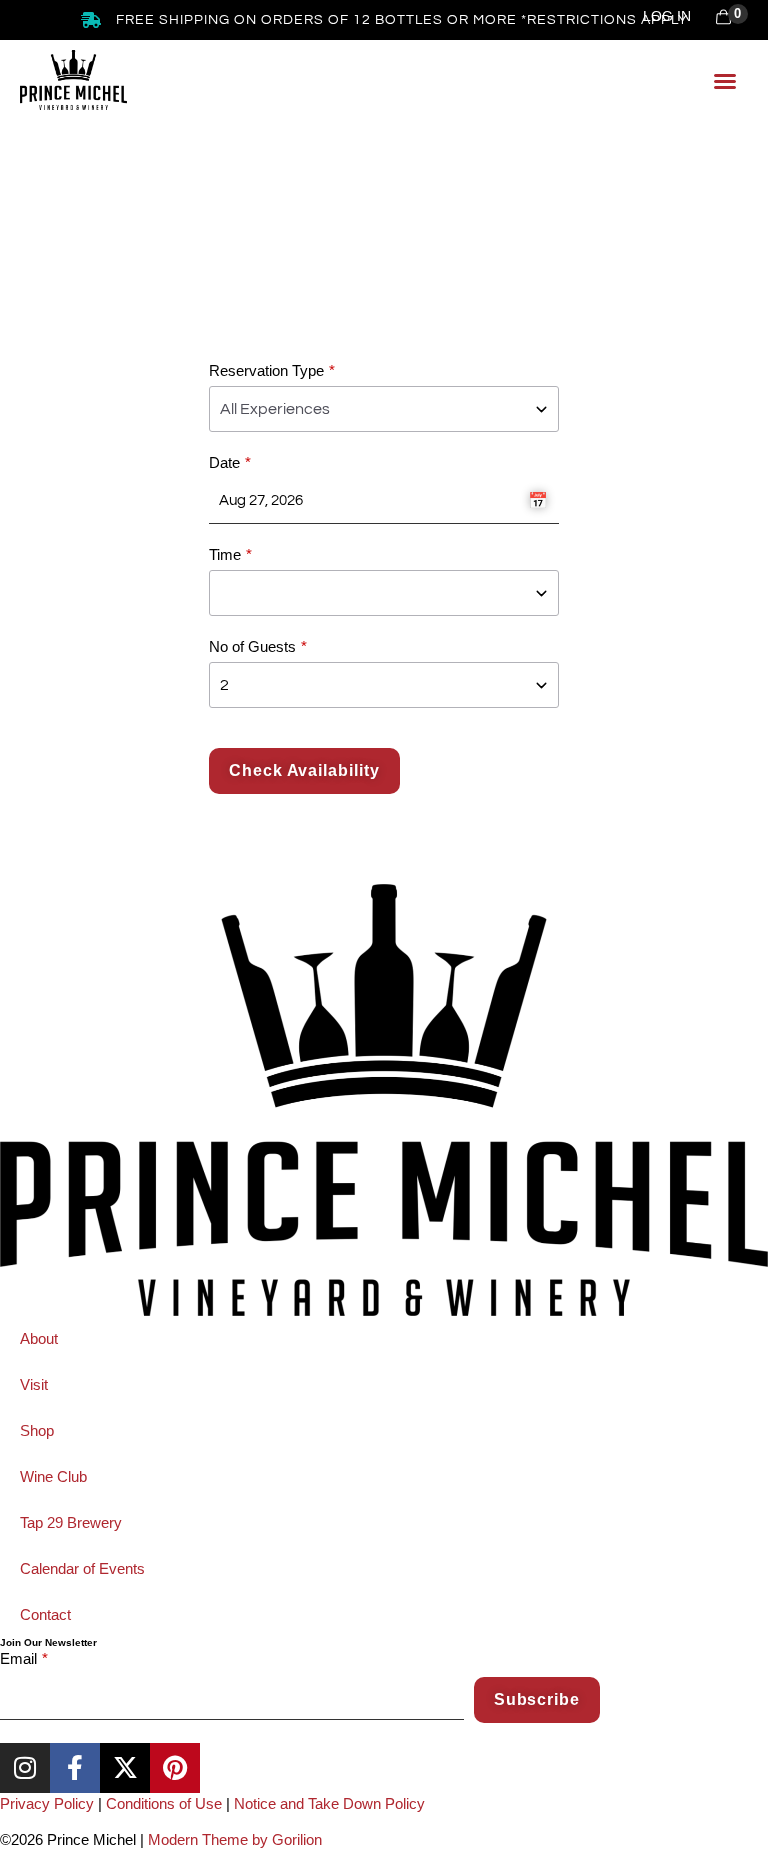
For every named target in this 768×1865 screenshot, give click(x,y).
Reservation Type (266, 370)
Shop (37, 1430)
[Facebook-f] (75, 1768)
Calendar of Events (82, 1568)
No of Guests (252, 646)
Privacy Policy (47, 1803)
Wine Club (53, 1476)
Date (224, 462)
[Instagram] (25, 1768)
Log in (667, 16)
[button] (725, 81)
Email (18, 1658)
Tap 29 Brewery (71, 1522)
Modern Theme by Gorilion (235, 1839)
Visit (34, 1384)
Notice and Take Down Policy (329, 1803)
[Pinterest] (175, 1768)
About (39, 1338)
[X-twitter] (125, 1768)
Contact (45, 1614)
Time (225, 554)
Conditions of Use (164, 1803)
